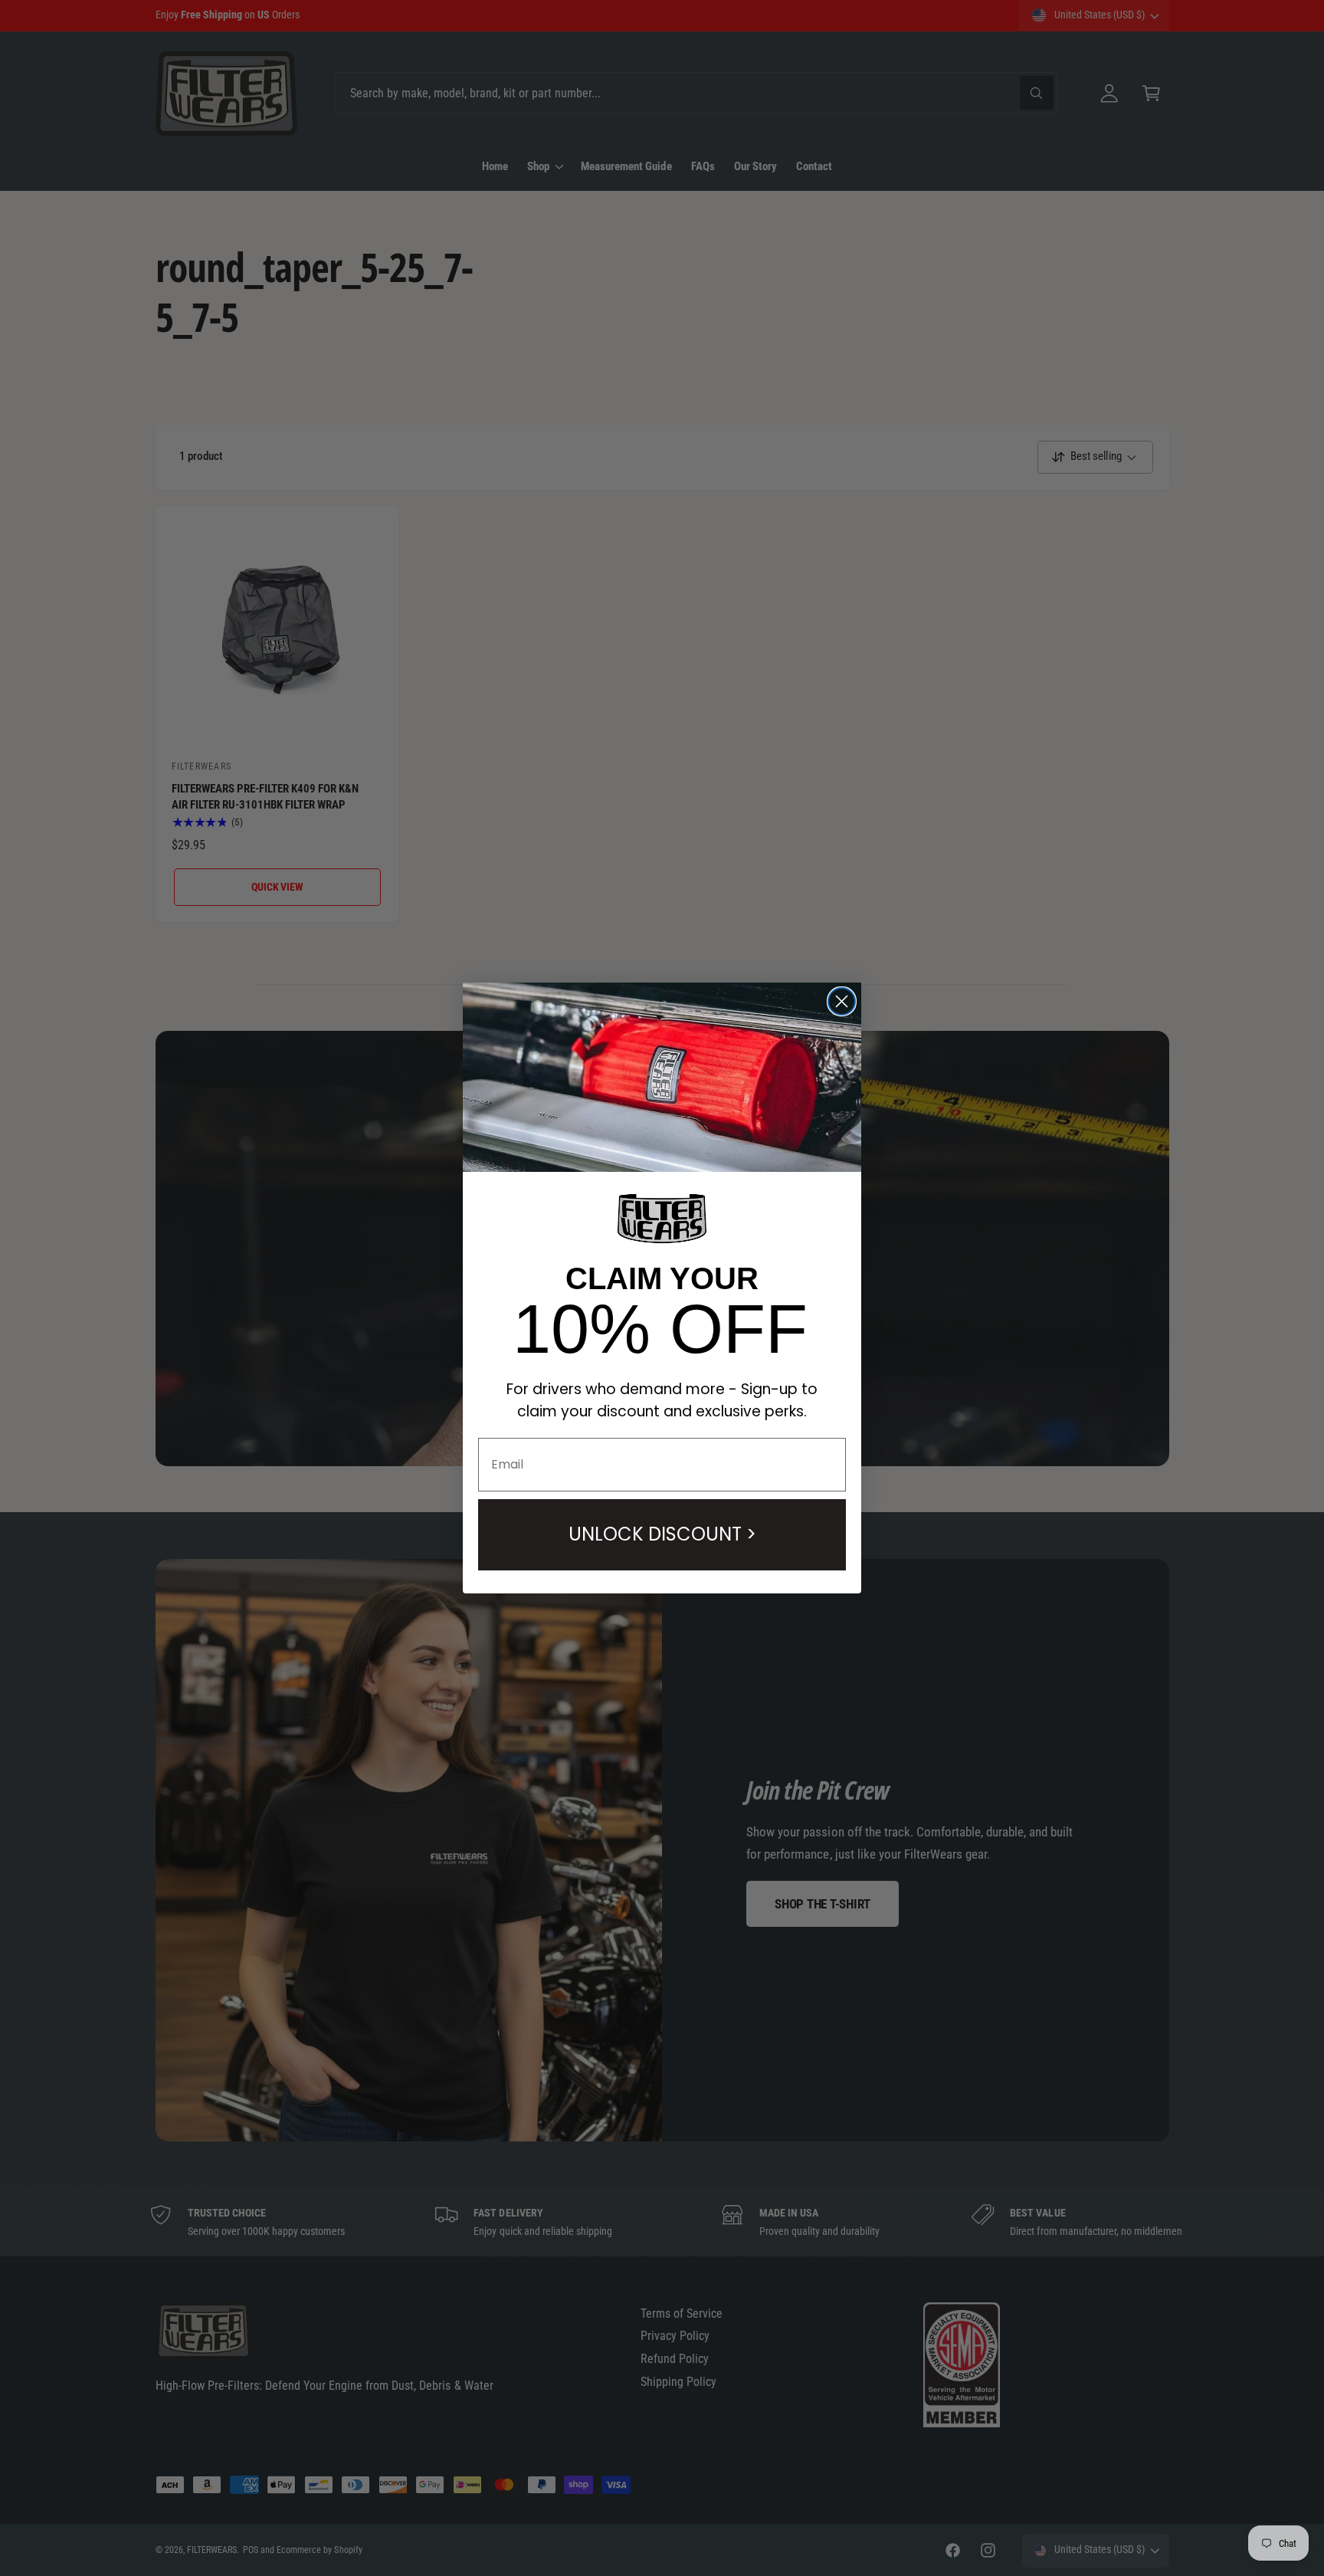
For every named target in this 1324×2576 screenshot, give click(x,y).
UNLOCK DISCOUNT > (662, 1534)
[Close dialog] (842, 1001)
